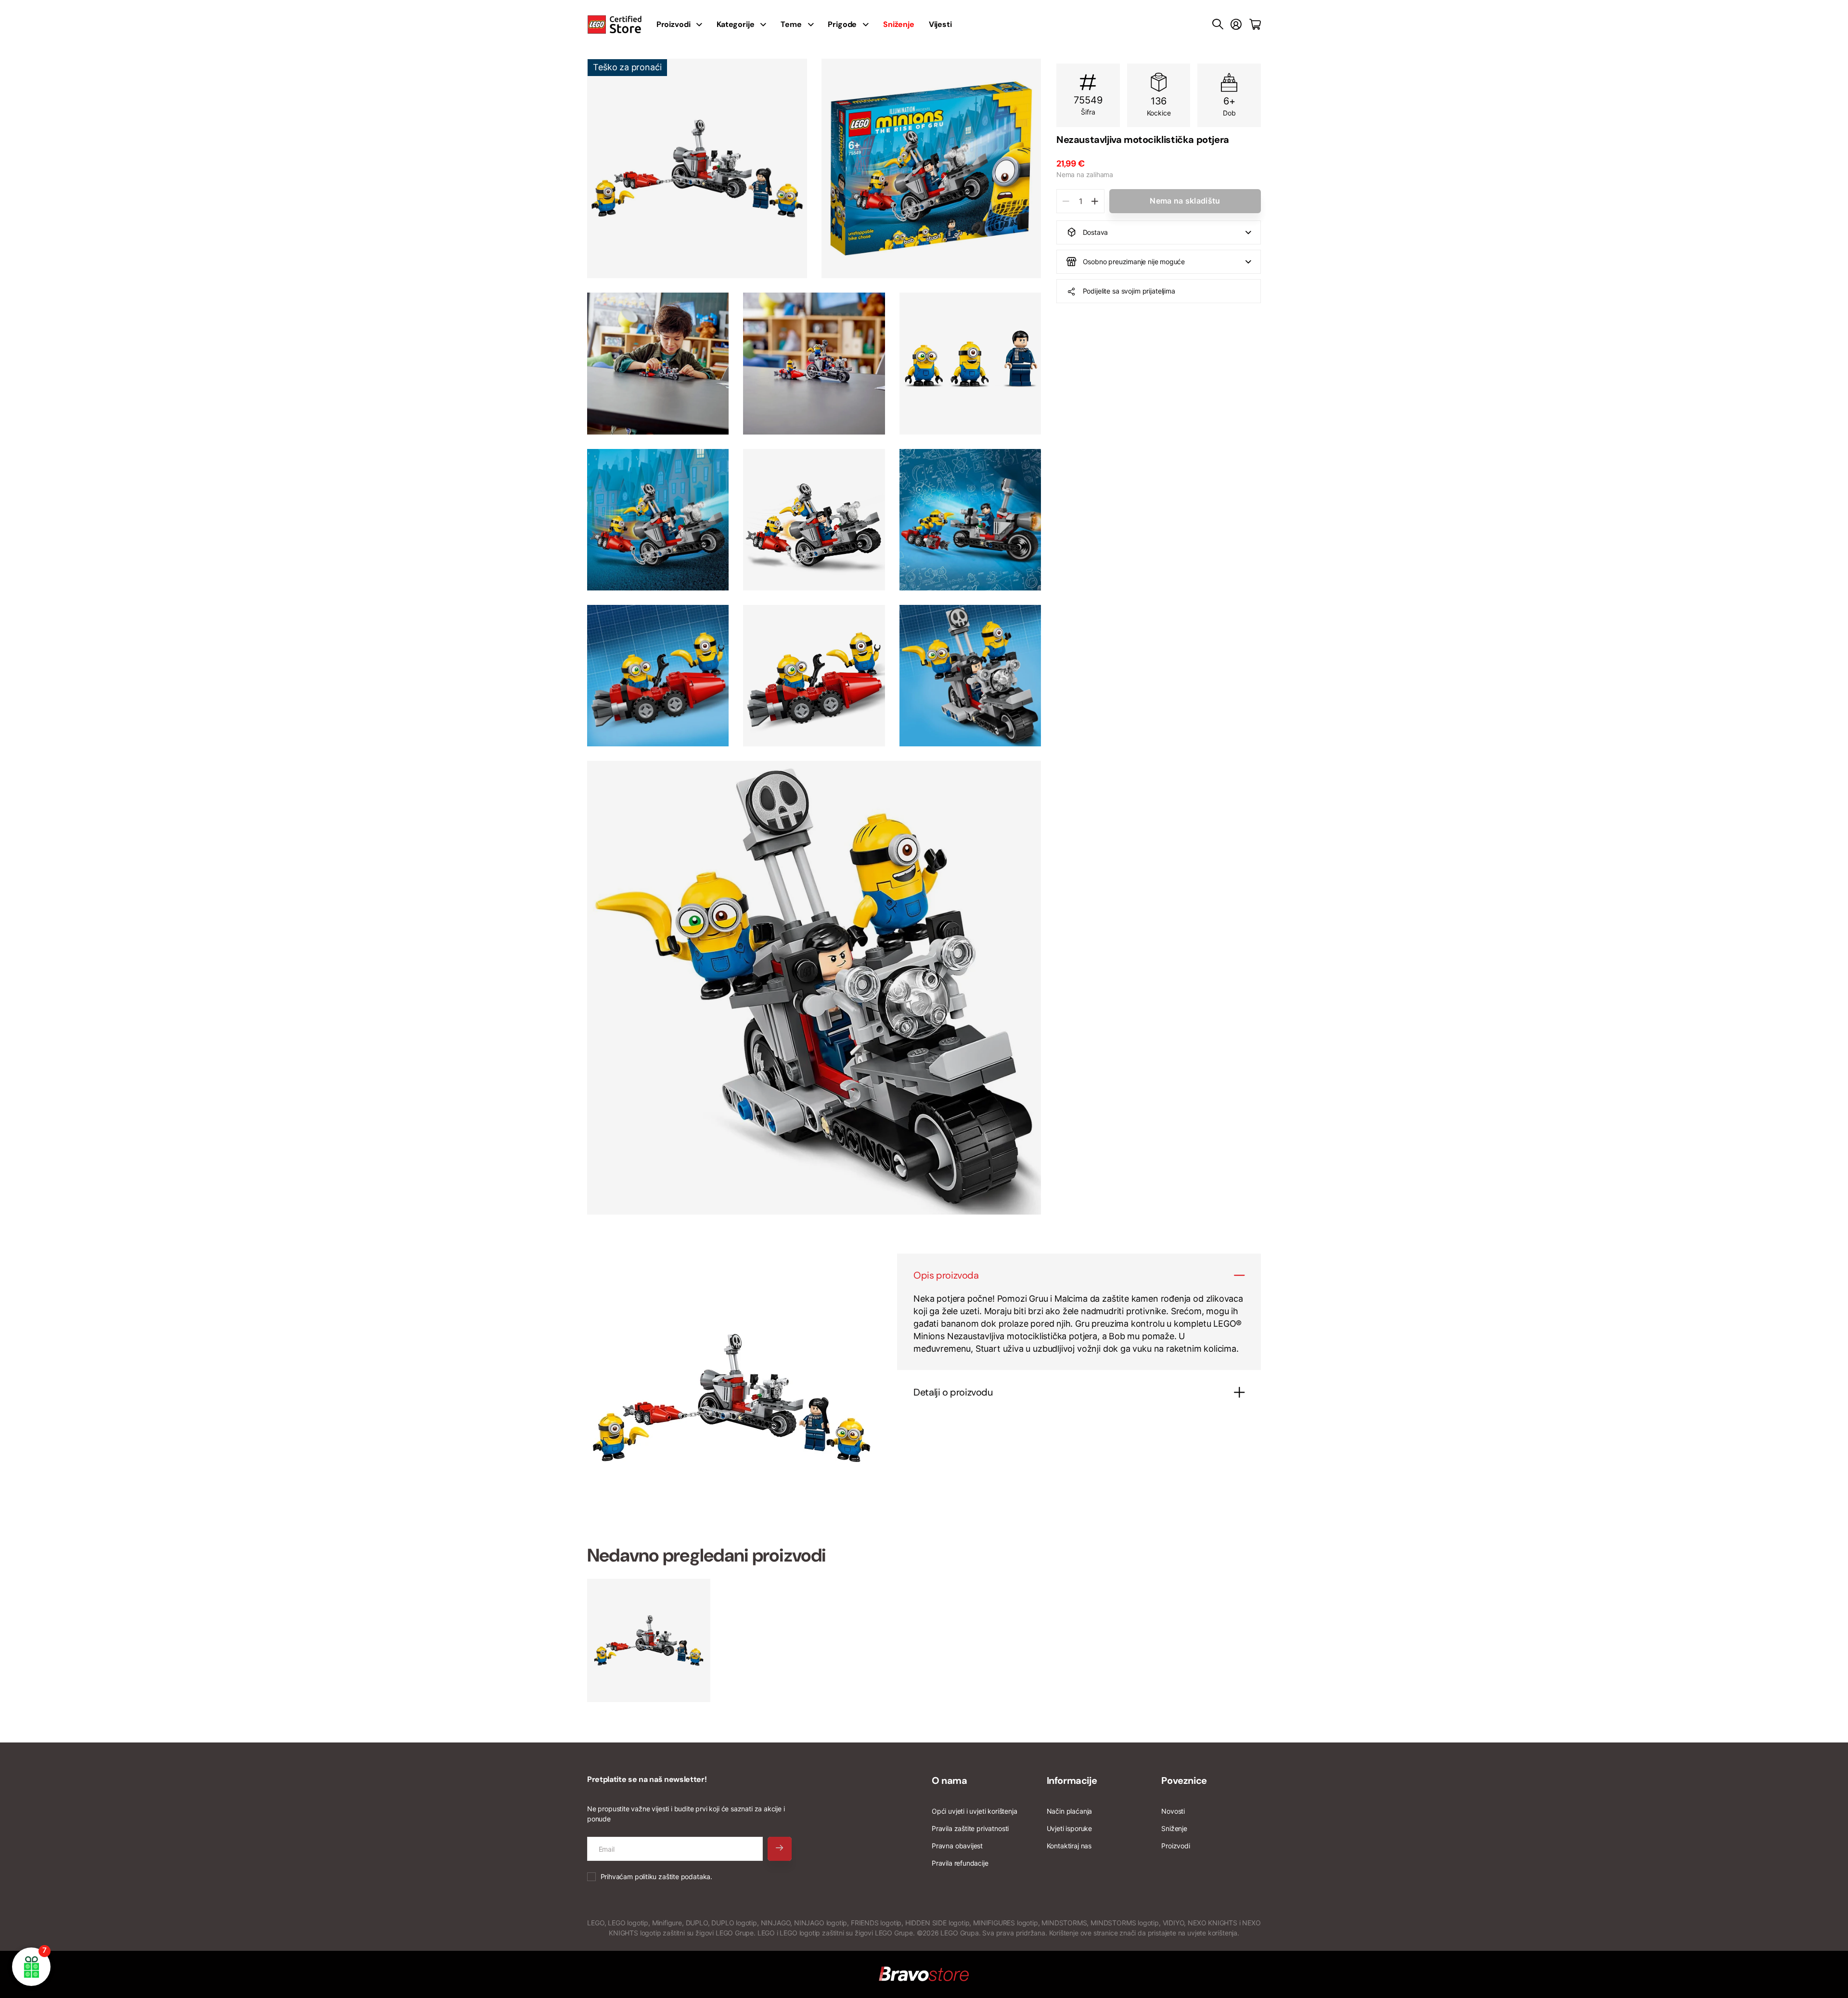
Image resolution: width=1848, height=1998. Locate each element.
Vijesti (940, 24)
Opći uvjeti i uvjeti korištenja (974, 1811)
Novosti (1173, 1811)
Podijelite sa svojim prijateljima (1129, 291)
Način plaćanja (1069, 1811)
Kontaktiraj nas (1069, 1846)
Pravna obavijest (957, 1846)
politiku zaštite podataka (673, 1876)
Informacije (1072, 1780)
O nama (950, 1780)
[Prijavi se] (1236, 25)
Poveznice (1184, 1780)
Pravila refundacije (960, 1863)
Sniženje (1174, 1828)
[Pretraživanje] (1218, 25)
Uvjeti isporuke (1069, 1828)
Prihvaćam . (656, 1876)
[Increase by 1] (1095, 201)
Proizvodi (1175, 1846)
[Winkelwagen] (1255, 25)
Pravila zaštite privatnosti (970, 1828)
